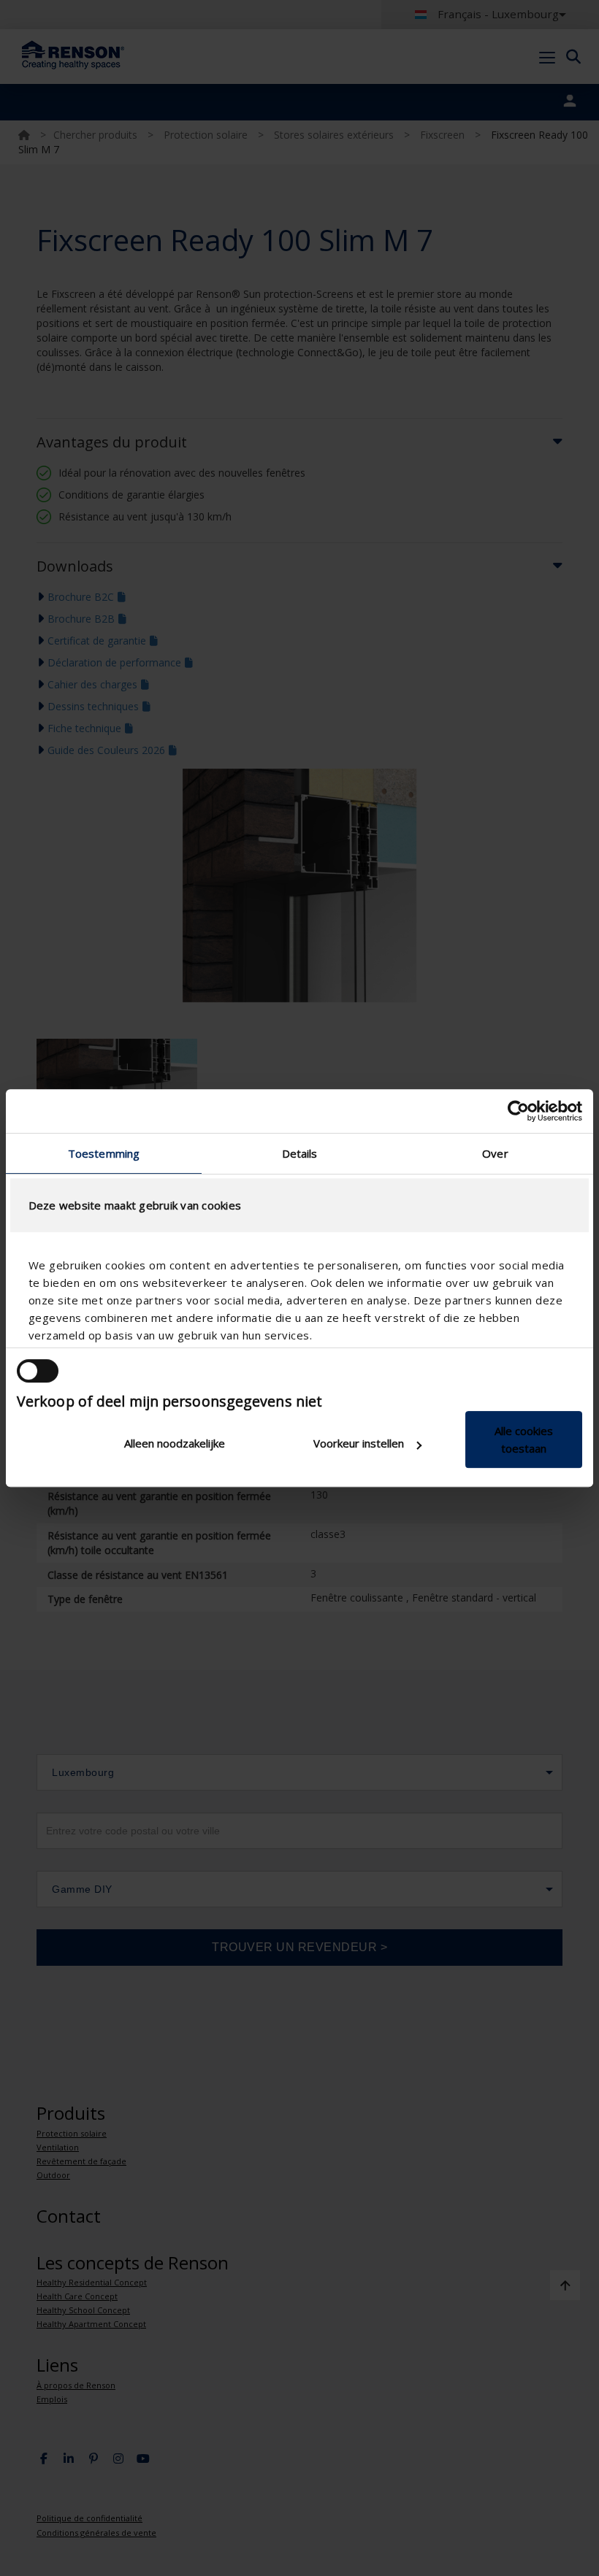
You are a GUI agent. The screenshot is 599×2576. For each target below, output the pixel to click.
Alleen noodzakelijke (175, 1443)
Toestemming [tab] (104, 1153)
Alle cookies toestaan (524, 1439)
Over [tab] (495, 1153)
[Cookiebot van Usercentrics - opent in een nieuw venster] (518, 1111)
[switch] (38, 1371)
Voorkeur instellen (359, 1443)
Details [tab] (300, 1153)
